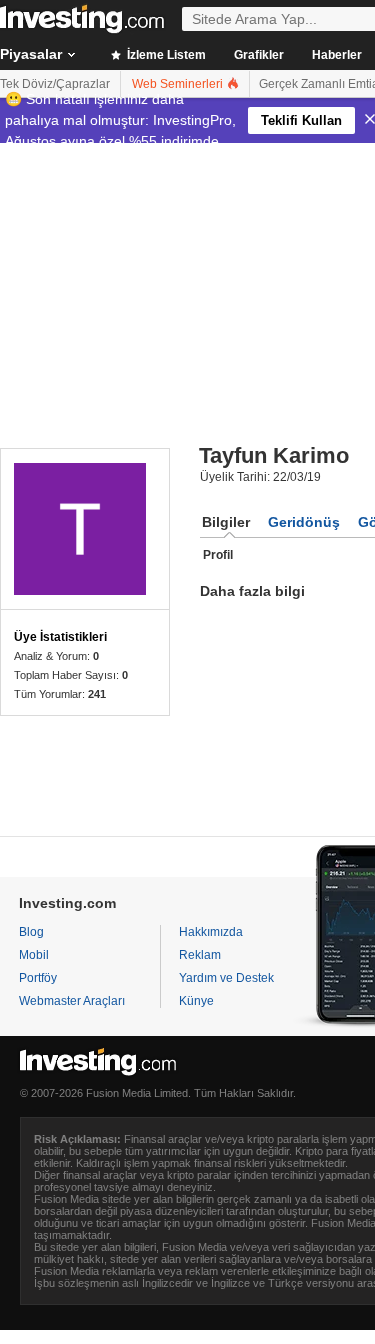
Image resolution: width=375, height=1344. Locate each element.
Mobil (34, 955)
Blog (31, 932)
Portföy (38, 978)
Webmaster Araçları (72, 1001)
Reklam (200, 955)
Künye (196, 1001)
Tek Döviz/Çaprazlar (55, 84)
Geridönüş (304, 522)
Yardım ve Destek (226, 978)
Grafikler (259, 55)
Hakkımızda (211, 932)
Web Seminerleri (179, 84)
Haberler (337, 55)
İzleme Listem (165, 55)
